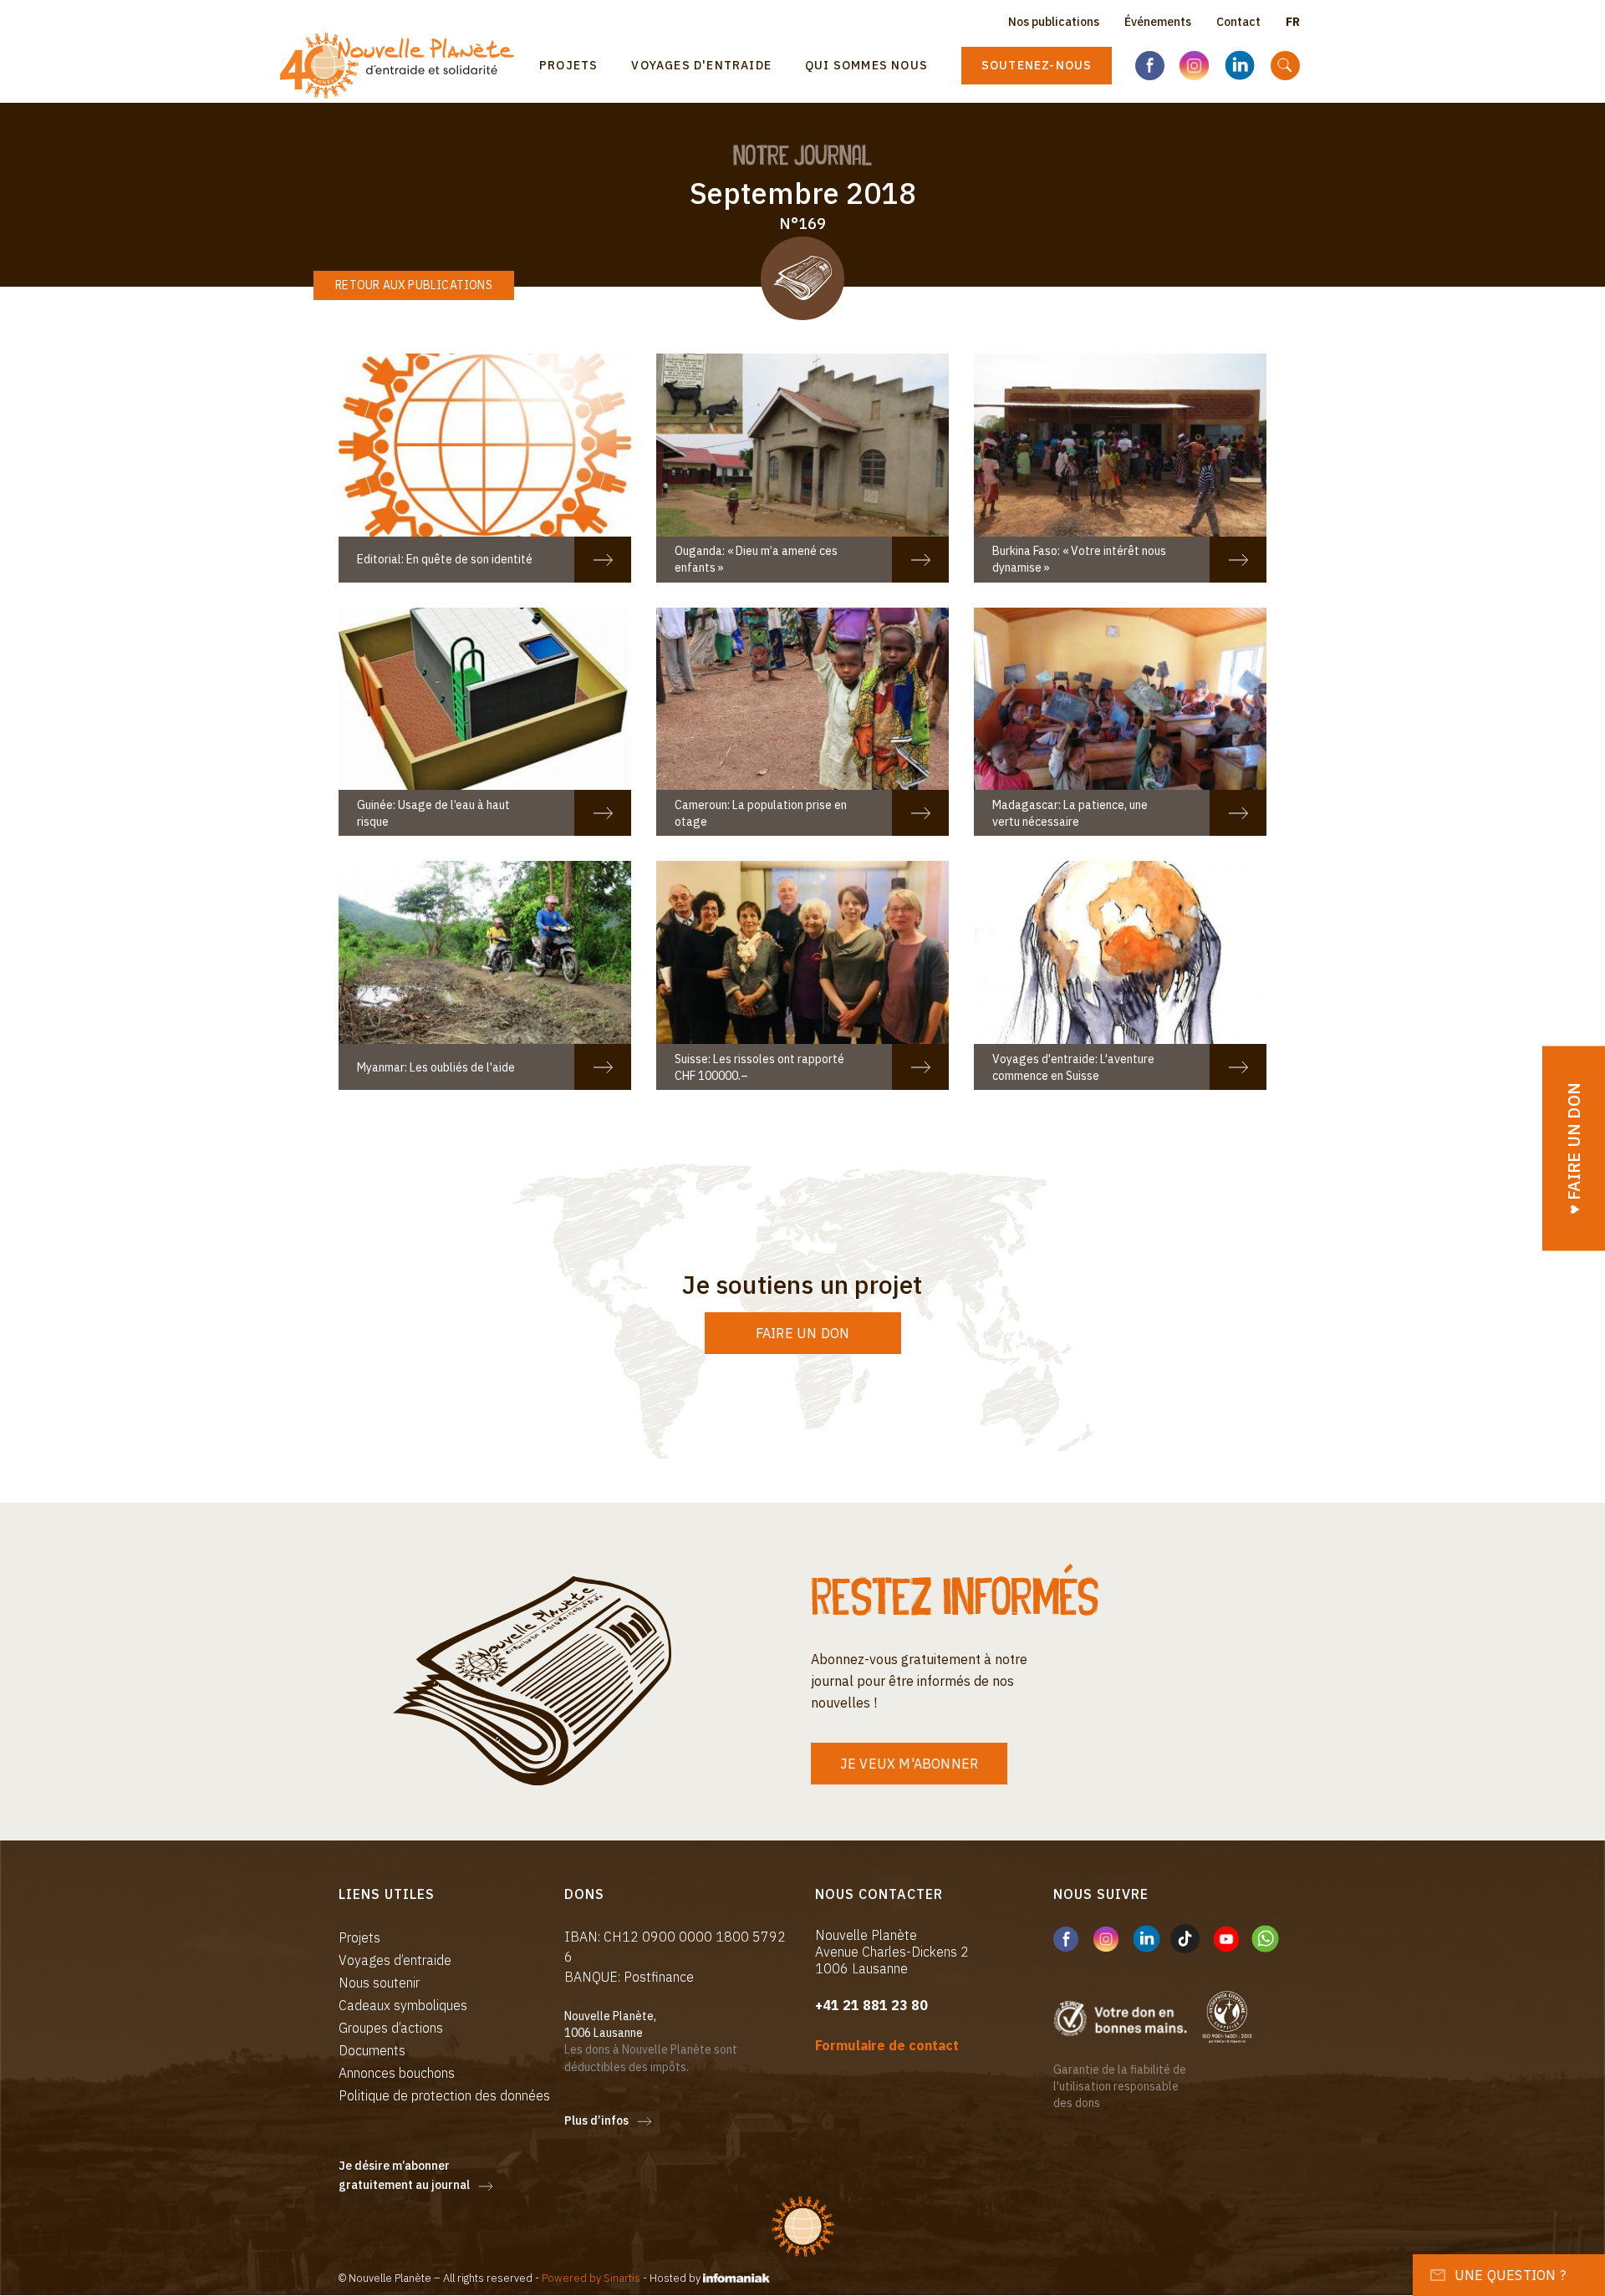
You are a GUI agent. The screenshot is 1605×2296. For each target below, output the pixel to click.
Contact (1238, 22)
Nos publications (1054, 22)
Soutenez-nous (1037, 65)
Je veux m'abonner (909, 1764)
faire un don (802, 1333)
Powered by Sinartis (591, 2278)
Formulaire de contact (887, 2045)
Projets (568, 65)
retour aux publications (414, 285)
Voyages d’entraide (395, 1960)
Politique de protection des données (444, 2095)
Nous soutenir (379, 1983)
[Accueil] (403, 66)
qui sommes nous (866, 65)
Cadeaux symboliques (403, 2005)
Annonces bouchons (397, 2073)
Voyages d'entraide (701, 65)
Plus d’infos (596, 2120)
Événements (1158, 22)
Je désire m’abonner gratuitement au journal (404, 2176)
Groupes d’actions (391, 2028)
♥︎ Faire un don (1574, 1148)
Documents (372, 2050)
